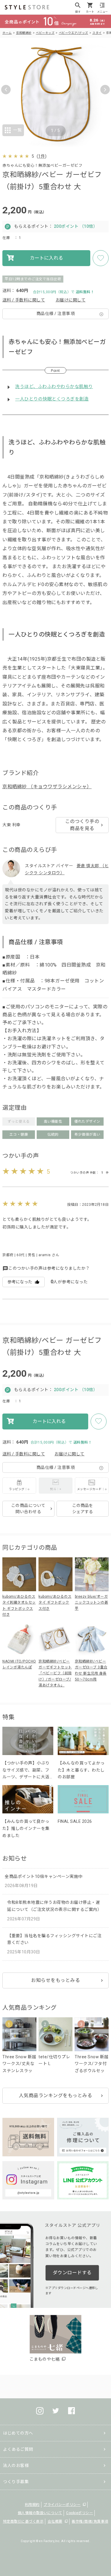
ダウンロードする (72, 2273)
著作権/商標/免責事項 (90, 2521)
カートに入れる (46, 258)
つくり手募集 (16, 2482)
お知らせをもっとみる (55, 1980)
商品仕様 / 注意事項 (56, 314)
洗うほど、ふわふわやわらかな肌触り (54, 387)
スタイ (97, 33)
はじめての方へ (18, 2433)
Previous (6, 90)
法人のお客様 (16, 2465)
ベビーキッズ (45, 33)
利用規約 (32, 2505)
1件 (42, 156)
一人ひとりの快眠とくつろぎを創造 (52, 399)
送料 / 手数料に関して (24, 300)
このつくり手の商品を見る (82, 825)
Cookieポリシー (79, 2513)
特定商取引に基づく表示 (23, 2521)
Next (105, 90)
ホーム (7, 33)
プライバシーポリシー (62, 2505)
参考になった (20, 1282)
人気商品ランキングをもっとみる (56, 2096)
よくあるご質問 (18, 2449)
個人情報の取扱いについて (40, 2513)
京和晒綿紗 (24, 33)
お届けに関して (71, 300)
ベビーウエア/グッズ (74, 33)
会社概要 (55, 2521)
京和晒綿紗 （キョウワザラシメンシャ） (47, 787)
